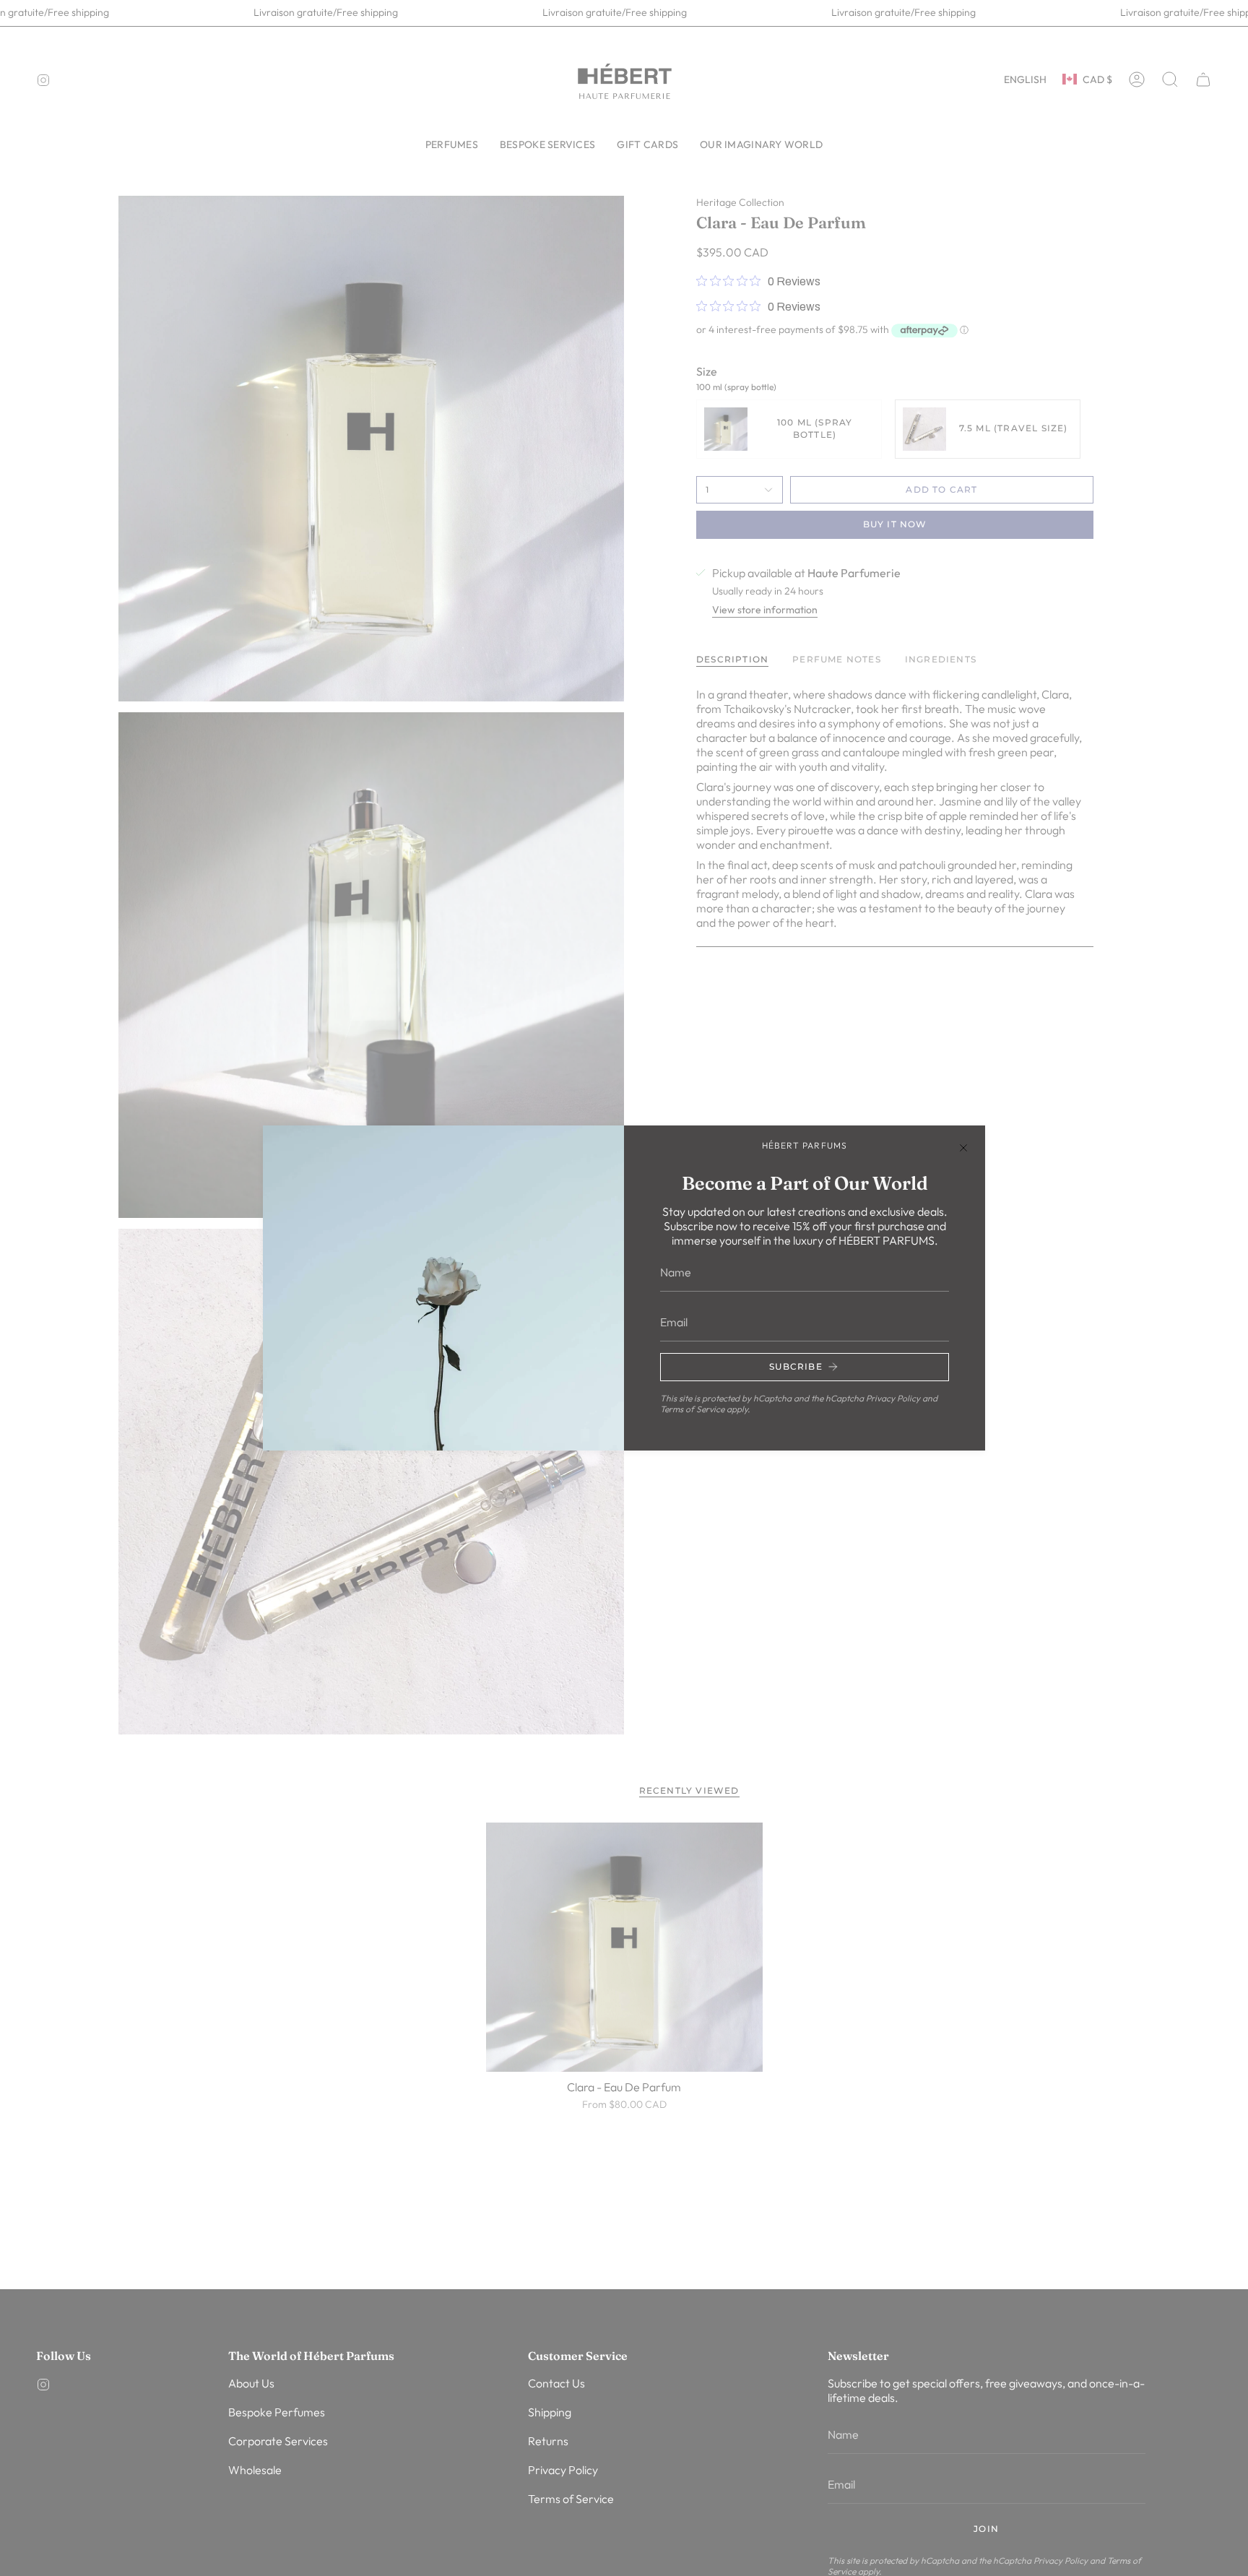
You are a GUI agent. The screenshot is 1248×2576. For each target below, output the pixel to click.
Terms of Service (692, 1409)
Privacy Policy (893, 1398)
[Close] (963, 1147)
